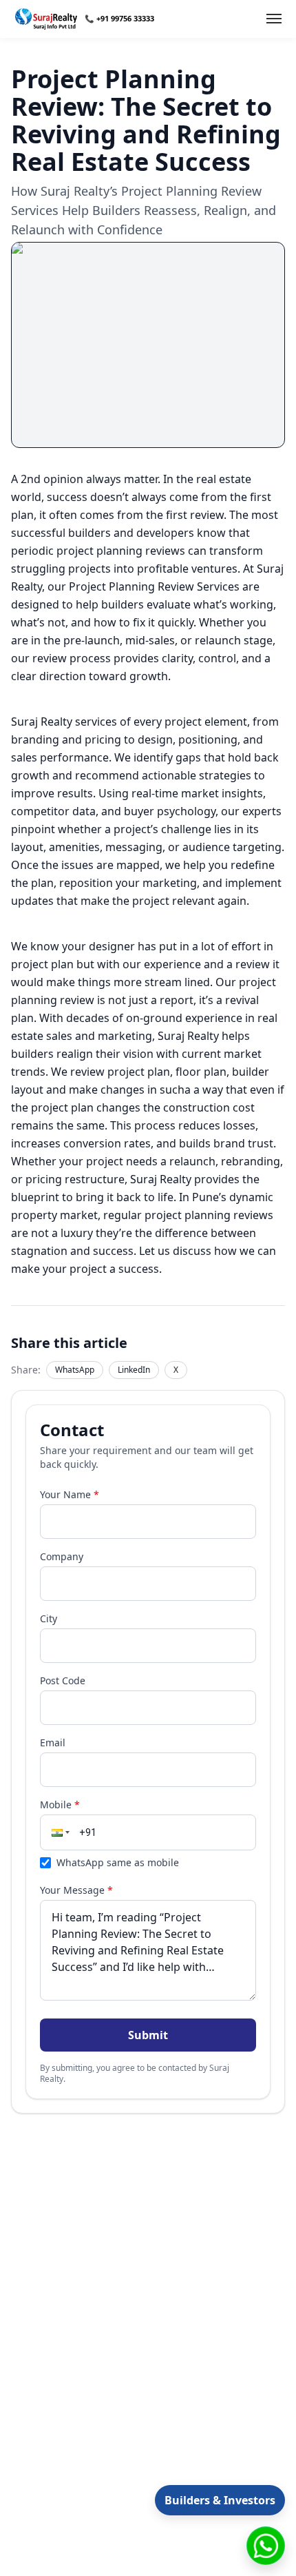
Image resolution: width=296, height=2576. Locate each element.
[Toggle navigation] (274, 19)
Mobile (60, 1805)
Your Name (70, 1494)
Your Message (76, 1890)
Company (62, 1556)
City (49, 1618)
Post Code (63, 1680)
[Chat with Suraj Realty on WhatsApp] (266, 2546)
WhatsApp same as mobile (118, 1862)
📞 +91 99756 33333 (119, 18)
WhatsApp (75, 1370)
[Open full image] (148, 345)
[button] (59, 1832)
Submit (148, 2035)
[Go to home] (46, 19)
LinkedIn (134, 1370)
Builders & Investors (220, 2500)
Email (53, 1742)
